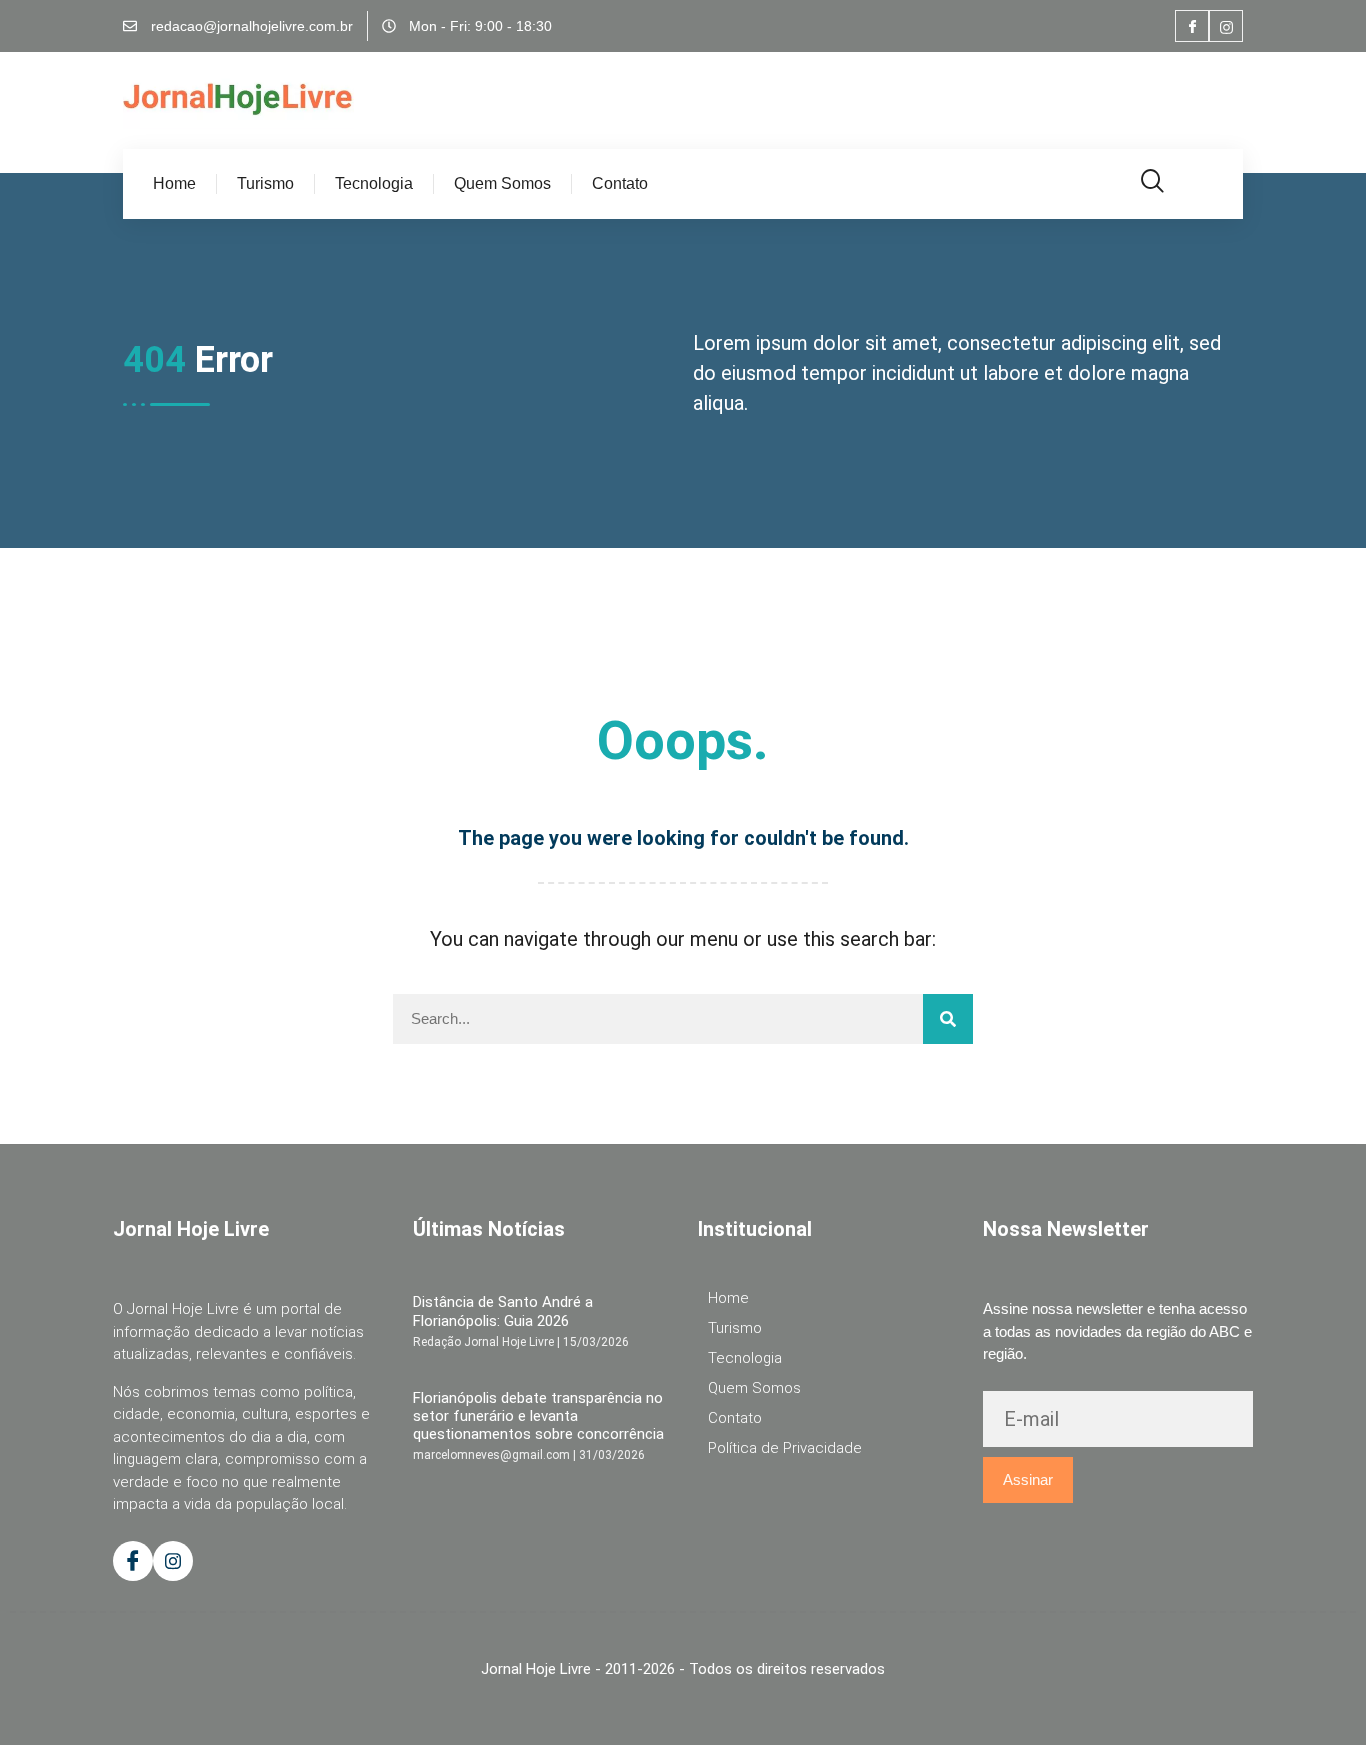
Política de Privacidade (785, 1448)
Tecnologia (374, 183)
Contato (620, 183)
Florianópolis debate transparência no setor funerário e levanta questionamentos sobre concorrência (538, 1416)
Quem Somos (502, 183)
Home (174, 183)
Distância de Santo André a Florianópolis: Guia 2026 (503, 1311)
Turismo (265, 183)
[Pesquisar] (948, 1019)
